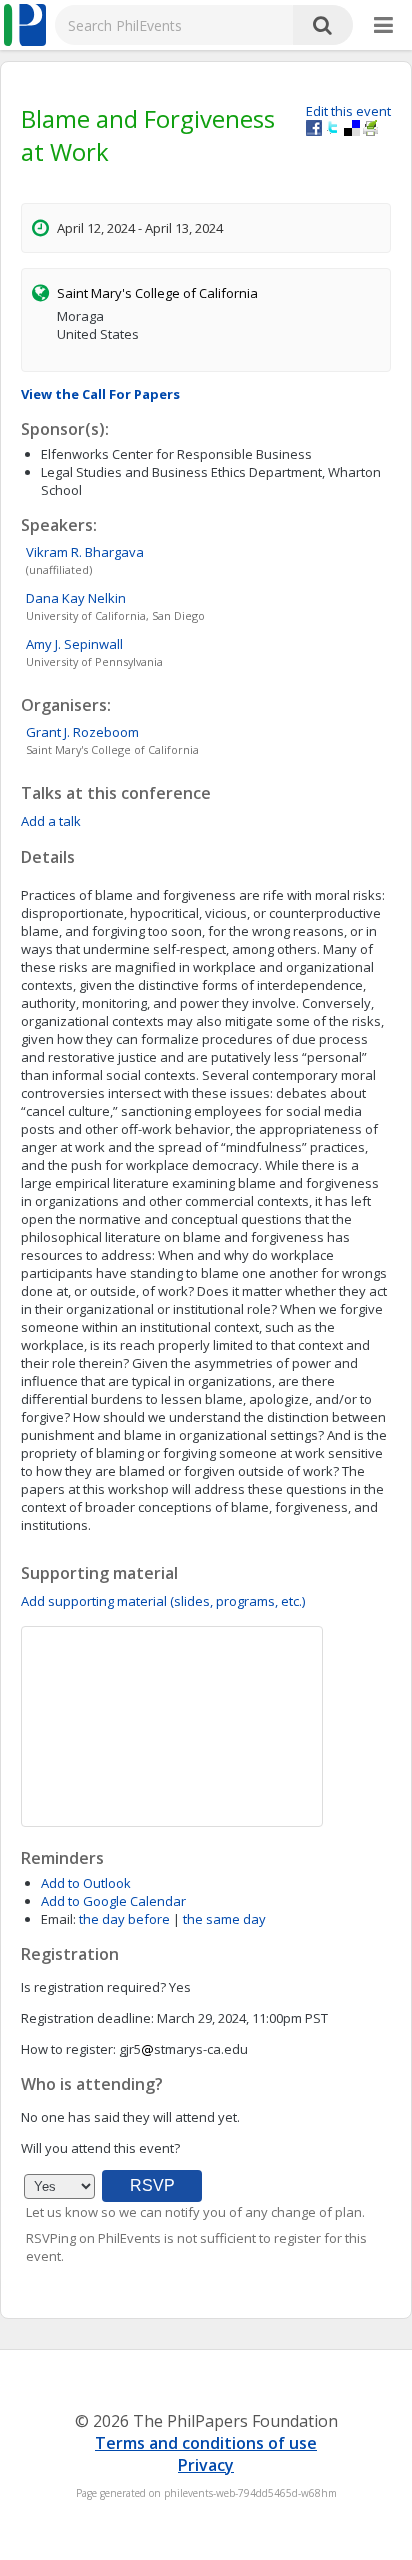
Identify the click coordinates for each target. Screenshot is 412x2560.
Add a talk (51, 821)
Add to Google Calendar (113, 1901)
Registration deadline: (87, 2018)
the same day (224, 1919)
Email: (58, 1919)
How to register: (68, 2049)
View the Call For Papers (100, 394)
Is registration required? (93, 1987)
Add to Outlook (86, 1883)
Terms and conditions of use (206, 2443)
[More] (383, 26)
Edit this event (348, 111)
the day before (124, 1919)
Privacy (206, 2465)
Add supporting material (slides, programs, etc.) (163, 1601)
